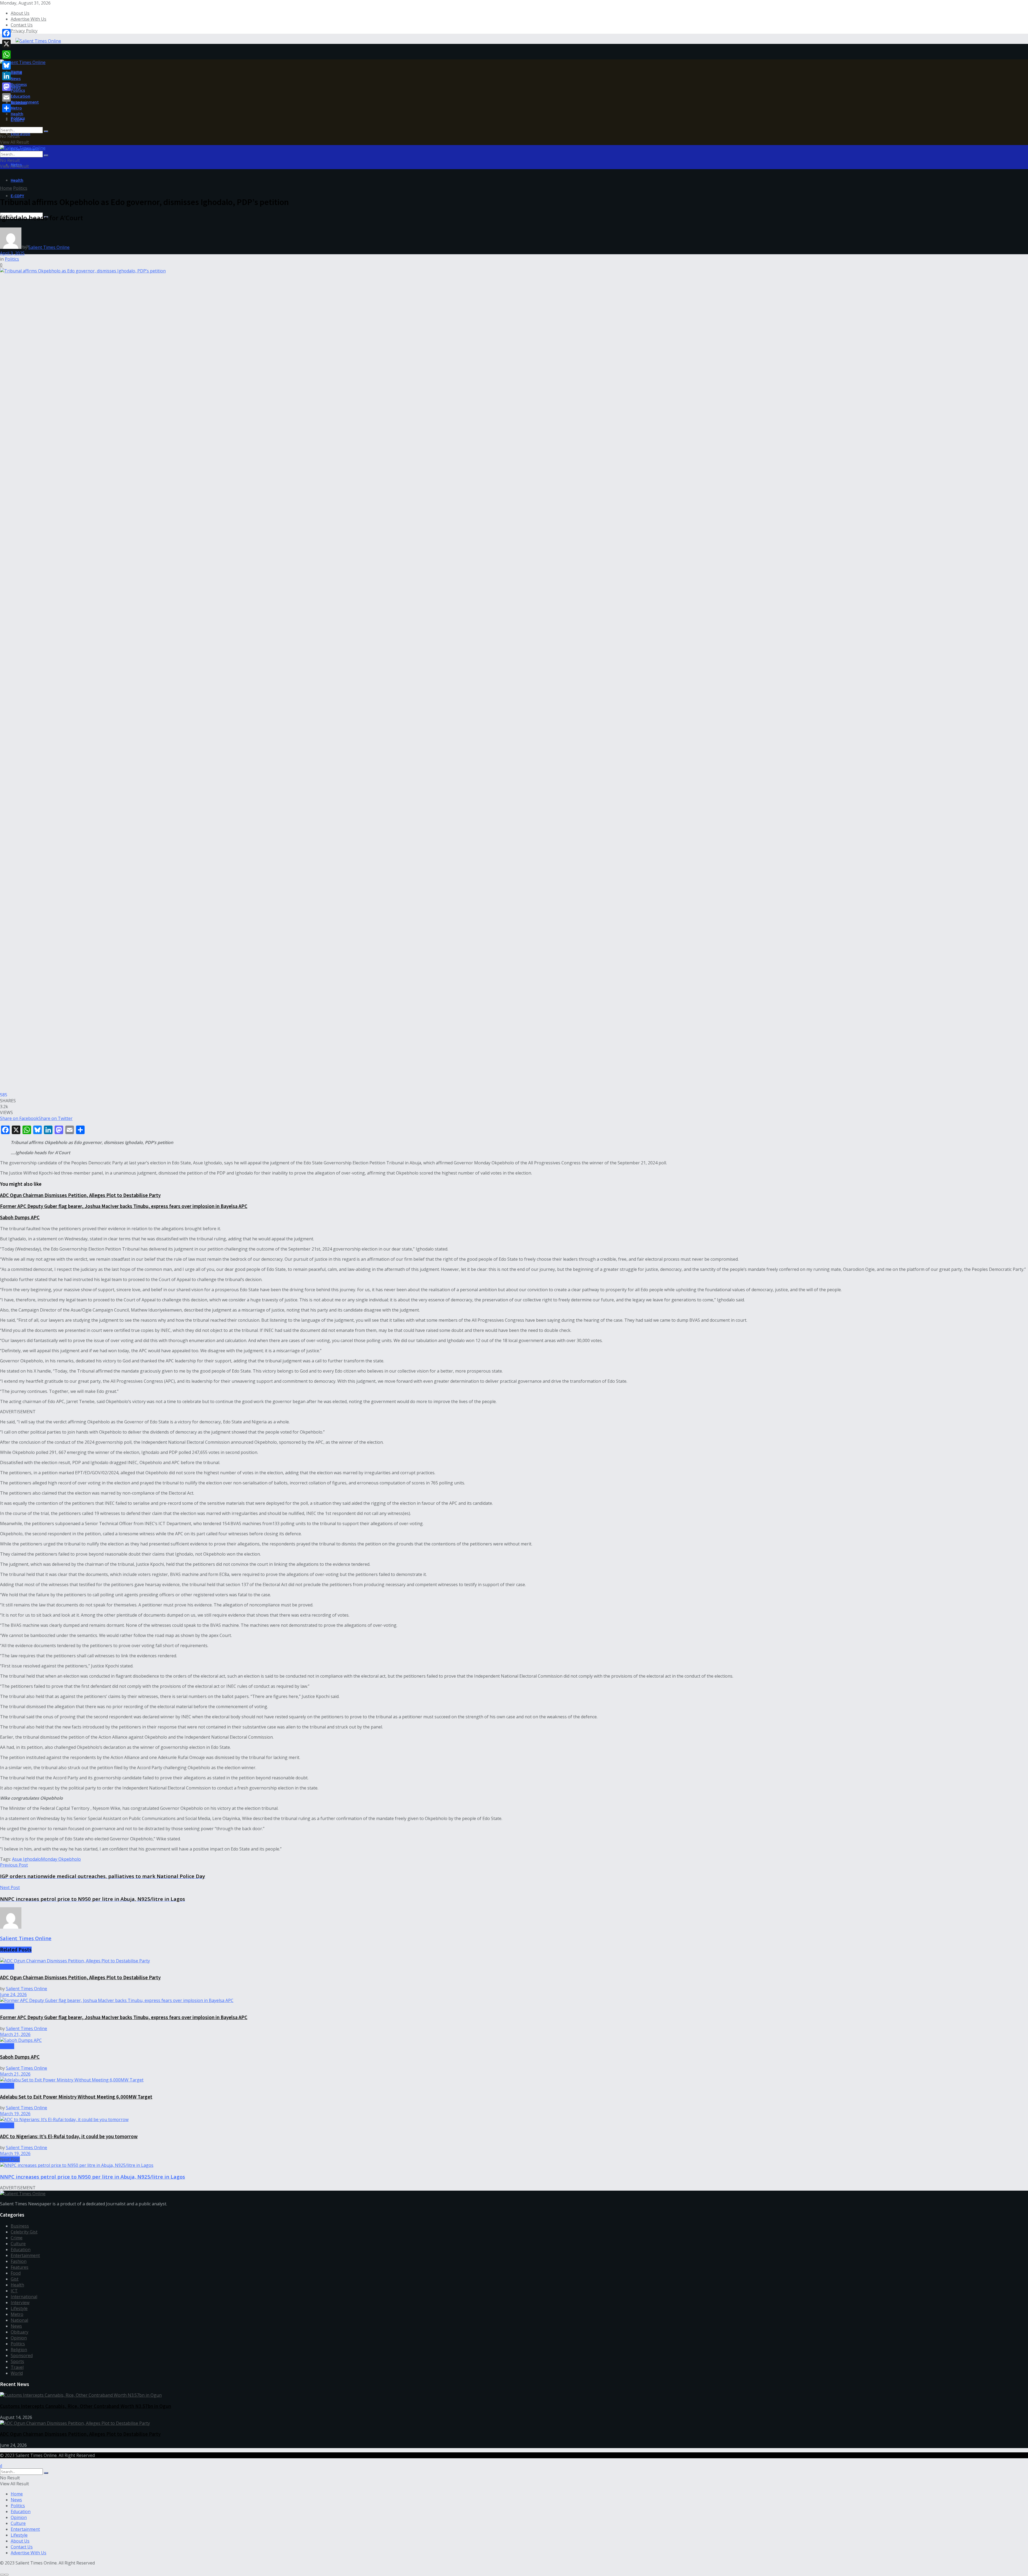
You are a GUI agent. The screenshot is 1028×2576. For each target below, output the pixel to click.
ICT (14, 2291)
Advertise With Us (29, 19)
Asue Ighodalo (27, 1859)
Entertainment (25, 102)
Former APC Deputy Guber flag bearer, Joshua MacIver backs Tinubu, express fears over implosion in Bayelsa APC (124, 1206)
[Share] (6, 108)
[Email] (6, 97)
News (16, 78)
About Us (20, 13)
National (19, 2320)
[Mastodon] (6, 87)
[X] (6, 44)
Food (16, 2273)
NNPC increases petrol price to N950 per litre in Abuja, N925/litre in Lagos (92, 2177)
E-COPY (17, 196)
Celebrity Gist (24, 2232)
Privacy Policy (24, 31)
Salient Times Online (49, 247)
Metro (16, 108)
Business (19, 84)
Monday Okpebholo (61, 1859)
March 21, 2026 (15, 2034)
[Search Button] (46, 131)
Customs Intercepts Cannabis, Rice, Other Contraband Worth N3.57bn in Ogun (86, 2406)
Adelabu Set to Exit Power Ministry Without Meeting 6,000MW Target (76, 2097)
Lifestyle (19, 2308)
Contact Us (22, 25)
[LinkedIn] (6, 76)
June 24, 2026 (13, 1994)
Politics (18, 90)
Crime (17, 2238)
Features (20, 2267)
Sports (17, 2361)
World (17, 2373)
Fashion (19, 2261)
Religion (19, 2350)
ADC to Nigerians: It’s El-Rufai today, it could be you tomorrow (69, 2136)
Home (16, 73)
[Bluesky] (6, 65)
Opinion (19, 2338)
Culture (18, 2244)
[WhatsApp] (6, 55)
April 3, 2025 (12, 253)
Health (17, 180)
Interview (20, 2303)
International (24, 2297)
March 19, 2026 (15, 2114)
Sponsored (22, 2355)
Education (20, 134)
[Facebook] (6, 33)
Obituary (20, 2332)
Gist (15, 2279)
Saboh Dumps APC (20, 1217)
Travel (17, 2367)
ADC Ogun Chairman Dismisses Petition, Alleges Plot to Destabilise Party (80, 1195)
